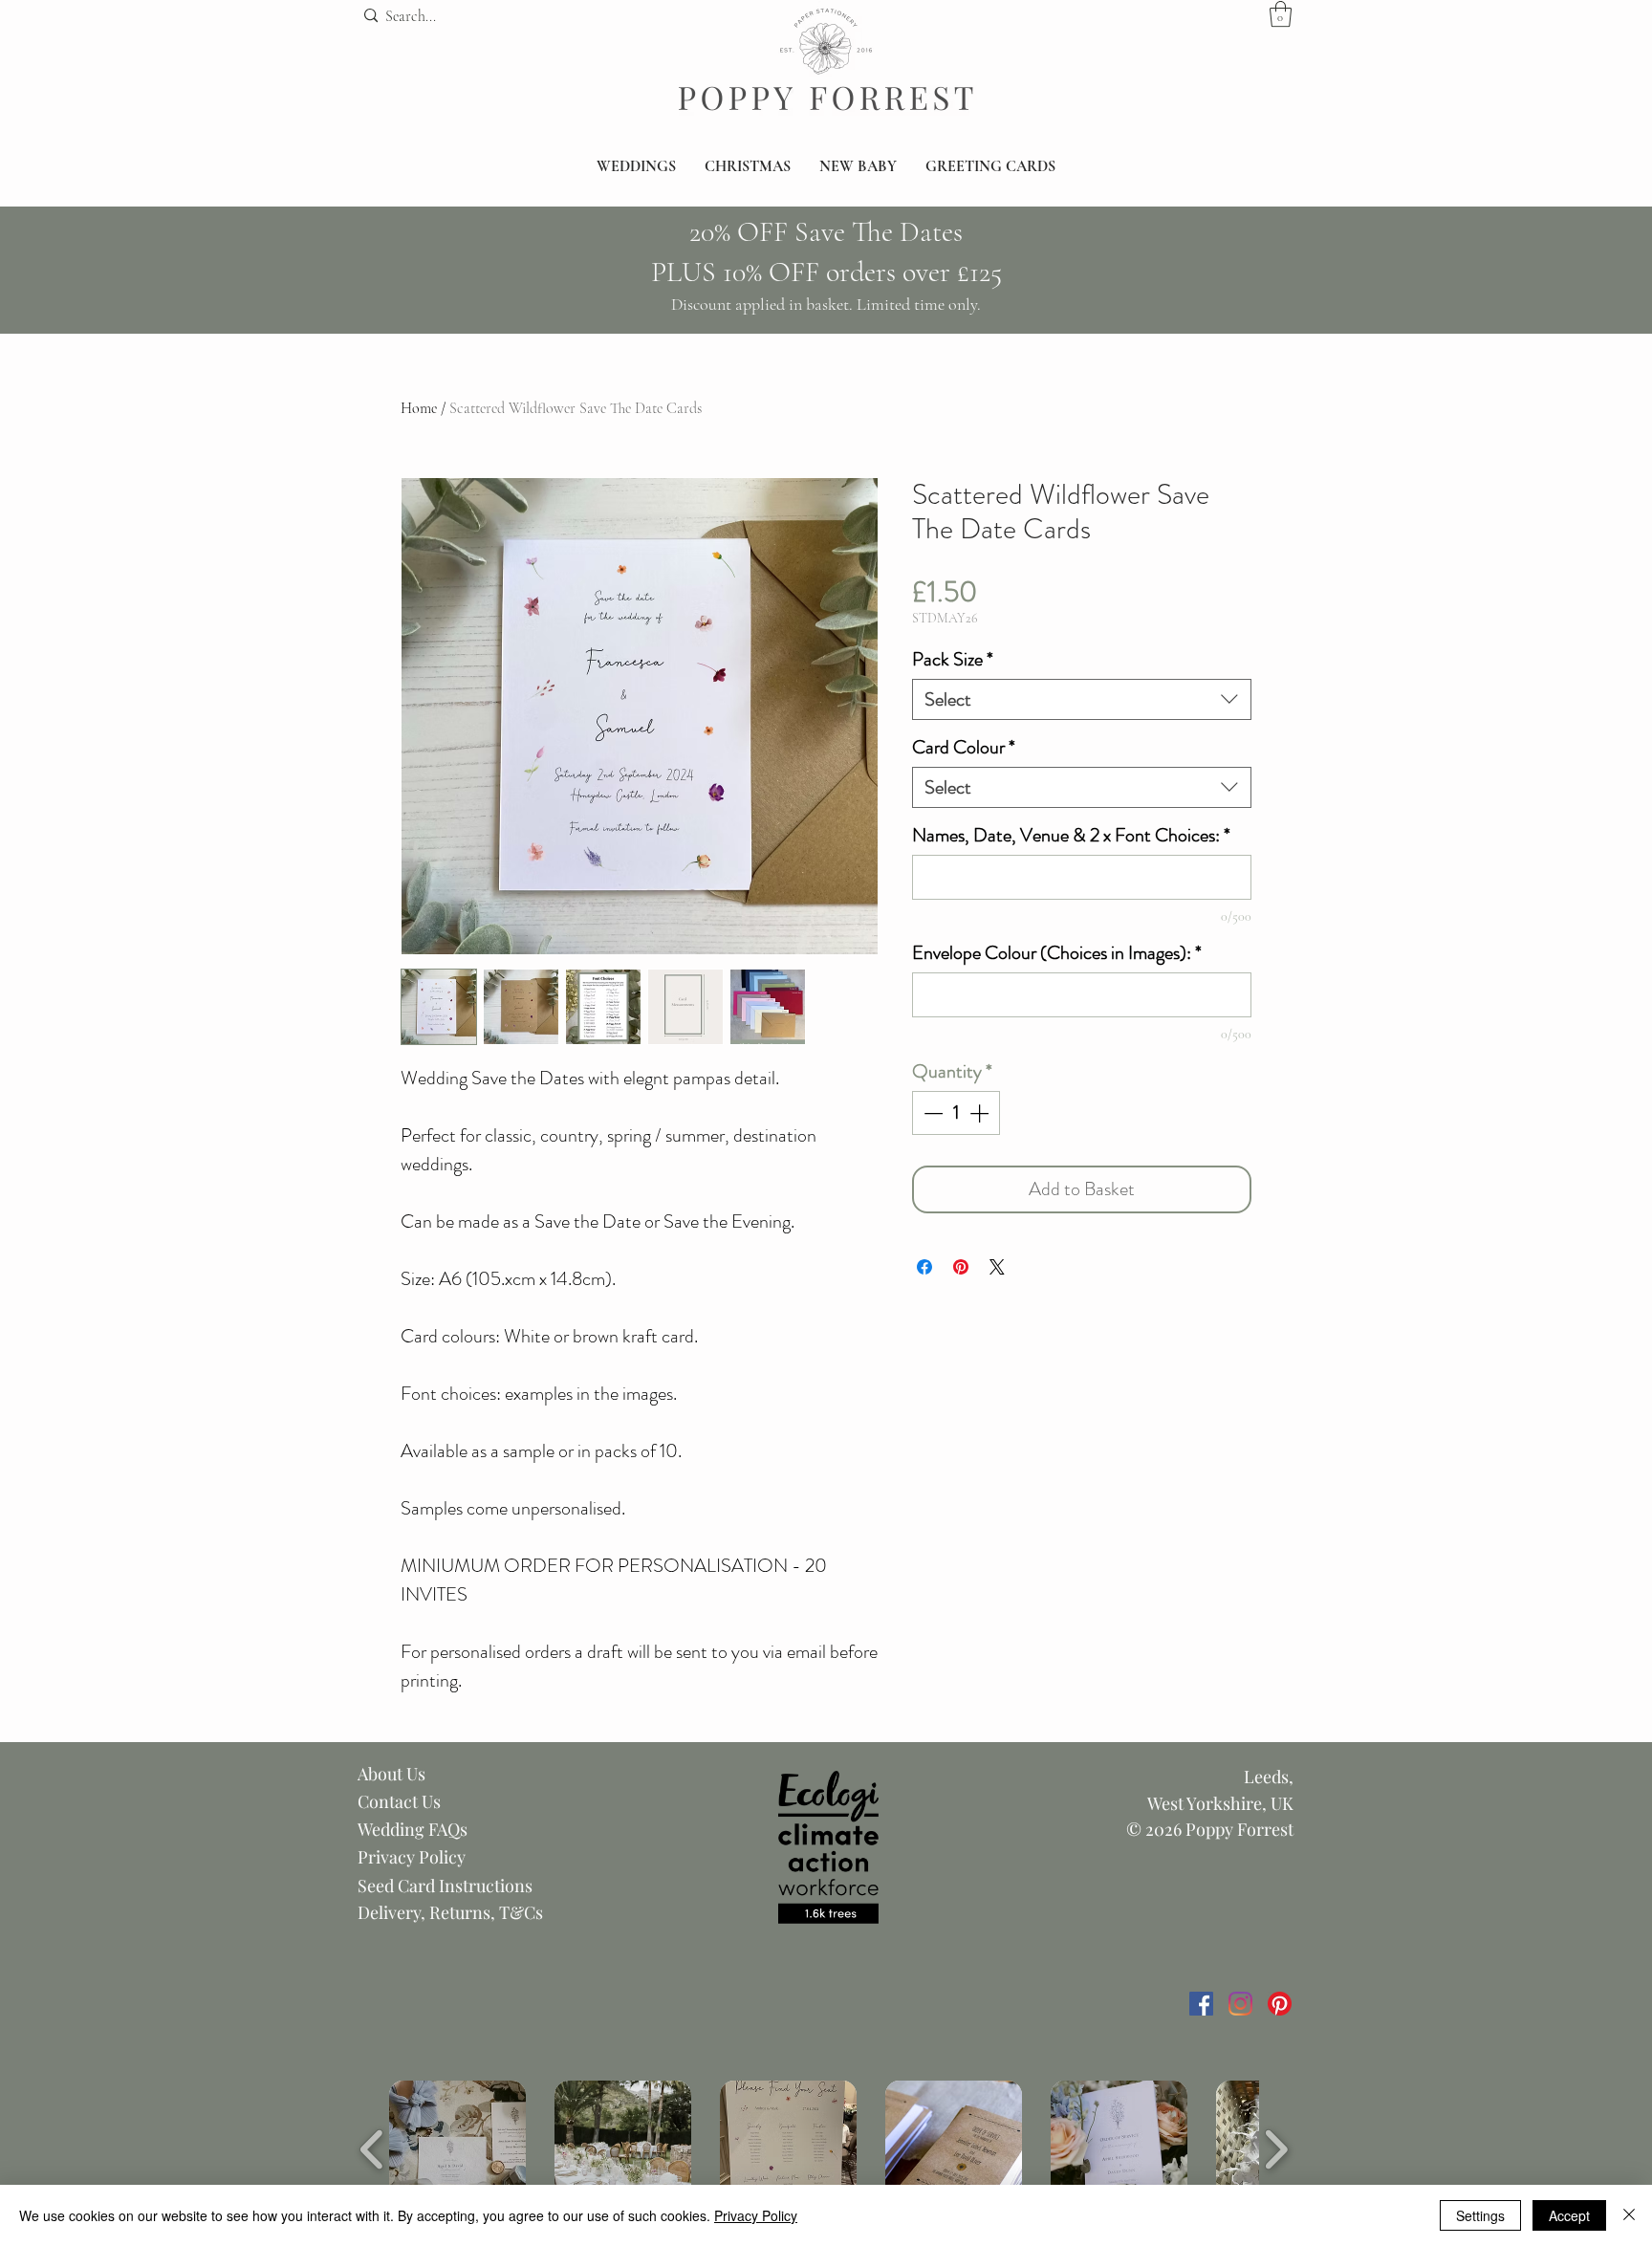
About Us (391, 1774)
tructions (498, 1886)
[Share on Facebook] (924, 1267)
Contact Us (399, 1801)
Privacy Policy (412, 1857)
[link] (1281, 14)
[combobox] (1082, 699)
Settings (1480, 2215)
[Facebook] (1201, 2004)
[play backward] (372, 2149)
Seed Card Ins (410, 1886)
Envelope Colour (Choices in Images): (1057, 953)
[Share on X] (997, 1267)
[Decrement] (931, 1113)
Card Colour (964, 747)
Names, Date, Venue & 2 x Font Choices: (1071, 835)
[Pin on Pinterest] (961, 1267)
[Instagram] (1240, 2004)
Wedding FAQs (413, 1829)
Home (419, 408)
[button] (636, 167)
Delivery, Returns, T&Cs (450, 1912)
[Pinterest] (1280, 2004)
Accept (1569, 2215)
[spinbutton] (956, 1113)
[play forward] (1276, 2149)
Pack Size (953, 659)
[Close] (1629, 2215)
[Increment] (981, 1113)
